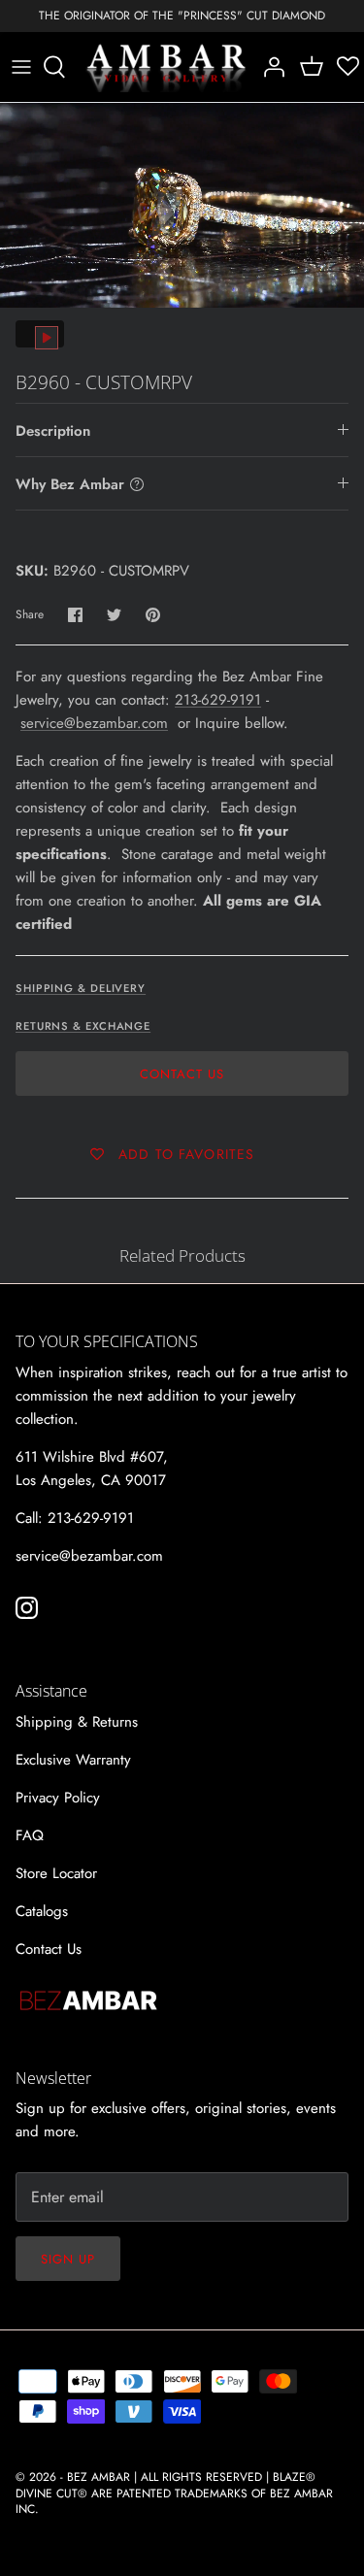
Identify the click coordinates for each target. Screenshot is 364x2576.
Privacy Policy (58, 1798)
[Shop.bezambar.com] (166, 67)
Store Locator (56, 1873)
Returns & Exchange (83, 1026)
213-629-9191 (218, 700)
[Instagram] (27, 1608)
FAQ (30, 1835)
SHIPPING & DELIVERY (81, 988)
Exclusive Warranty (73, 1760)
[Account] (269, 67)
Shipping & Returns (77, 1722)
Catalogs (42, 1911)
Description (53, 431)
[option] (182, 205)
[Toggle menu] (21, 67)
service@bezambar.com (94, 723)
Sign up (68, 2259)
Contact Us (182, 1074)
